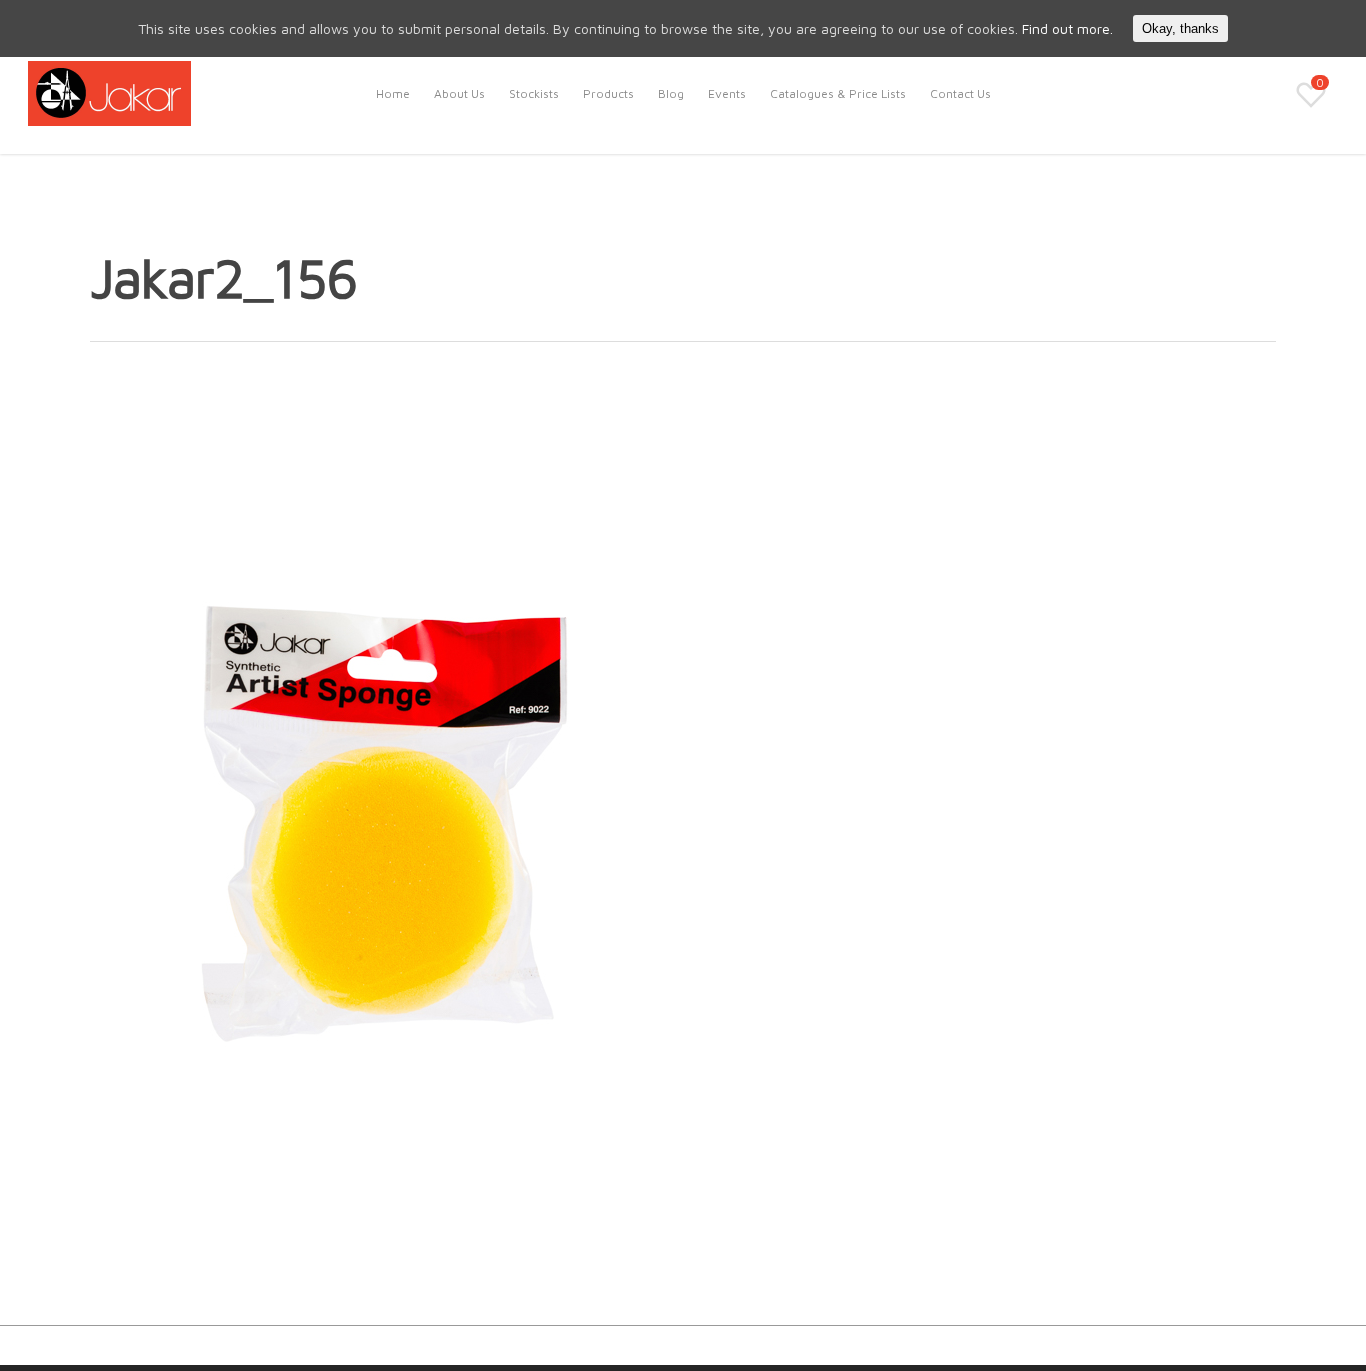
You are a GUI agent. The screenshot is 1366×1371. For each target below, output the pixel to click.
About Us (459, 93)
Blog (671, 93)
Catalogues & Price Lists (838, 93)
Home (393, 93)
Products (608, 93)
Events (727, 93)
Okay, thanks (1180, 28)
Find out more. (1067, 28)
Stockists (534, 93)
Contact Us (960, 93)
